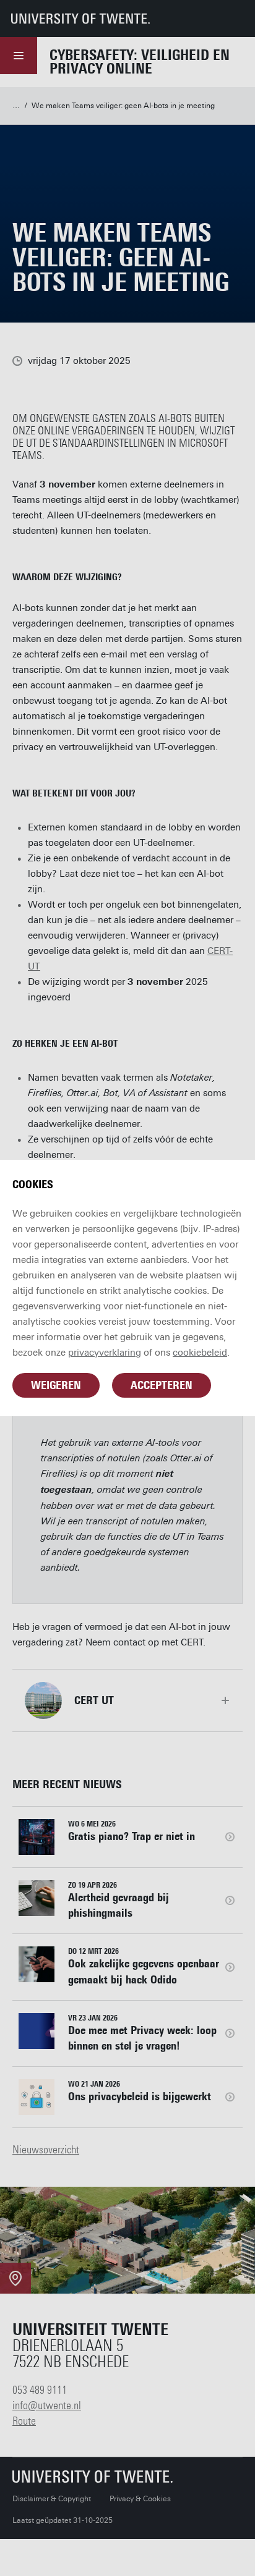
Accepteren (162, 1385)
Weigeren (56, 1385)
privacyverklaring (105, 1353)
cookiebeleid (200, 1353)
